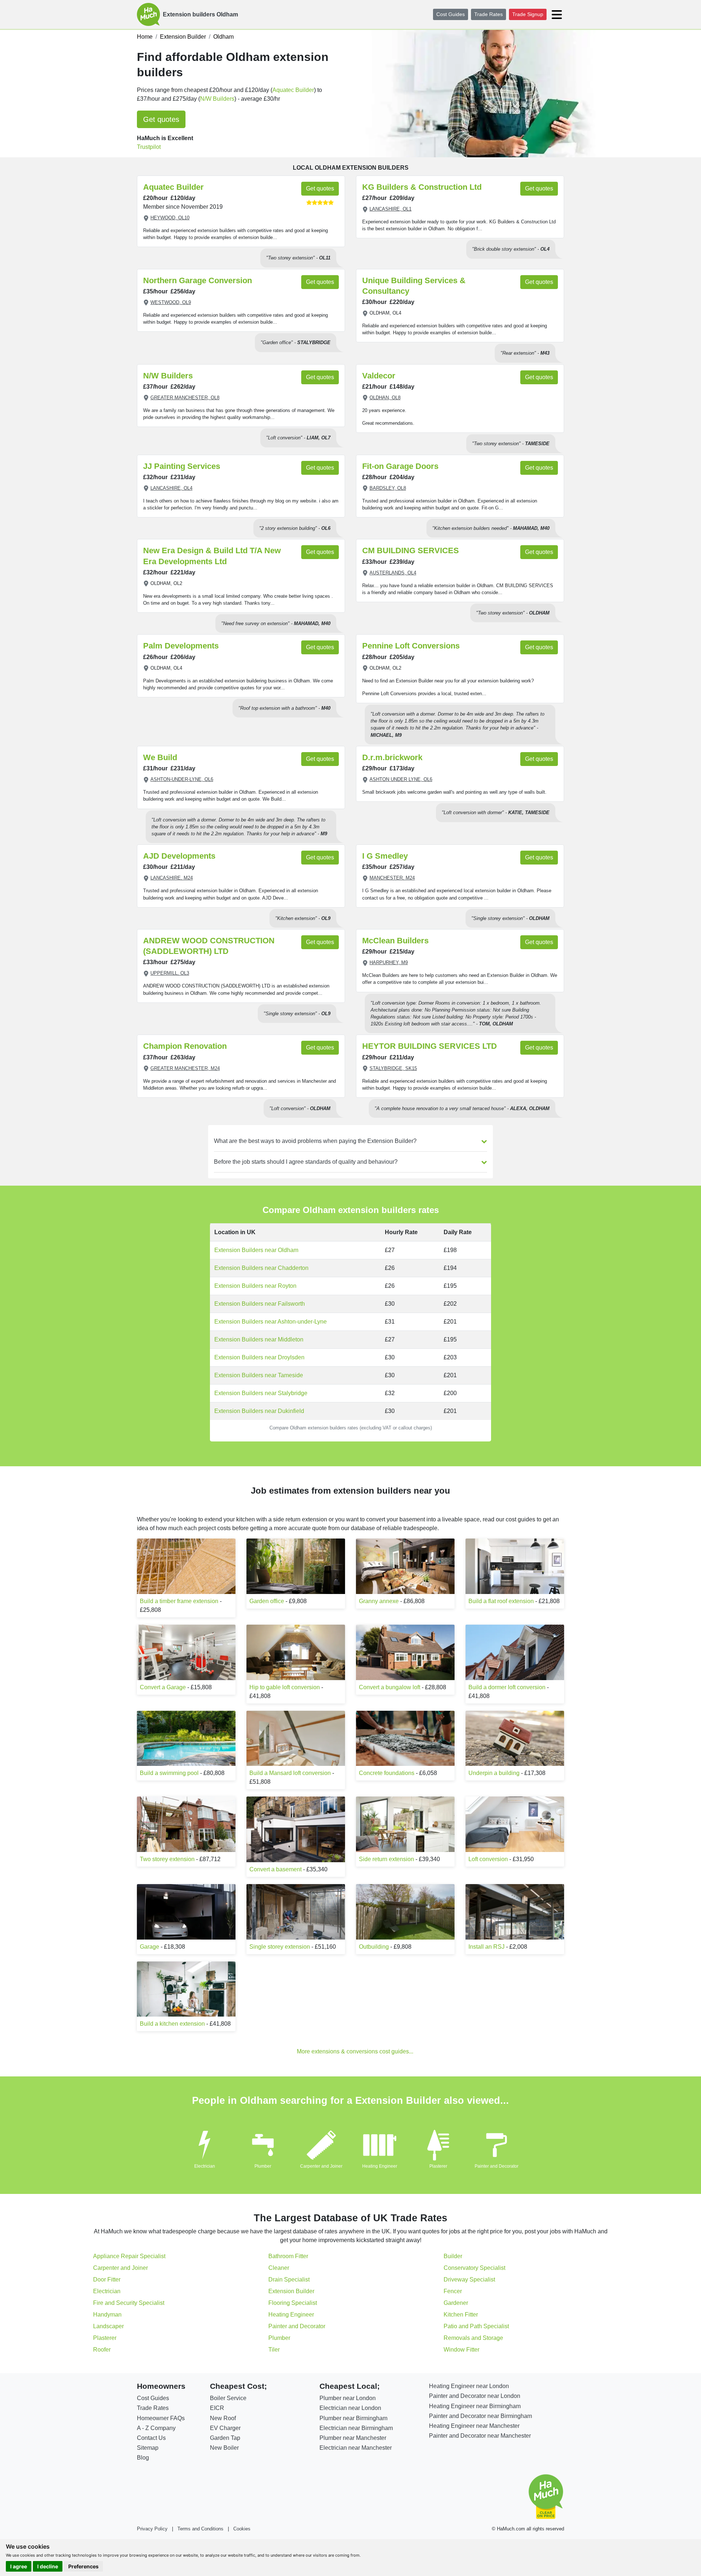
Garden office (267, 1601)
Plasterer (438, 2166)
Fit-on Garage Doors (400, 466)
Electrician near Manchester (356, 2448)
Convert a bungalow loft (390, 1687)
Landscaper (108, 2326)
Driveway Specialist (469, 2279)
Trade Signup (528, 14)
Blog (143, 2458)
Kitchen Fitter (461, 2315)
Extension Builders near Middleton (259, 1339)
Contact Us (151, 2438)
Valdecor (379, 376)
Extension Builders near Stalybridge (261, 1393)
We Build (160, 757)
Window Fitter (461, 2350)
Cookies (242, 2529)
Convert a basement (275, 1869)
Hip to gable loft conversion (285, 1687)
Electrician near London (350, 2408)
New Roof (223, 2418)
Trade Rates (489, 14)
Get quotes (161, 119)
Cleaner (279, 2268)
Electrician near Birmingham (356, 2428)
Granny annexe (379, 1601)
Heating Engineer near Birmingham (475, 2406)
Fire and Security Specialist (129, 2303)
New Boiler (224, 2448)
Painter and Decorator (497, 2166)
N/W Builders (217, 99)
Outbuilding (374, 1947)
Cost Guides (451, 14)
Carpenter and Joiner (321, 2166)
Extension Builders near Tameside (259, 1375)
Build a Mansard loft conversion (290, 1773)
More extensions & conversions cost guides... (355, 2051)
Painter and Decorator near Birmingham (480, 2416)
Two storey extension (167, 1859)
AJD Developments (179, 856)
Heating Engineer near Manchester (474, 2426)
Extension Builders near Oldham (256, 1250)
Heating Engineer (380, 2166)
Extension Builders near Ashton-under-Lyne (271, 1322)
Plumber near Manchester (353, 2438)
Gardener (456, 2303)
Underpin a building (494, 1773)
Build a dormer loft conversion (507, 1687)
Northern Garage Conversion (198, 280)
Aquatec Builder (293, 90)
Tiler (274, 2350)
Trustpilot (149, 147)
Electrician (205, 2166)
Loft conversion (488, 1859)
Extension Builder (291, 2291)
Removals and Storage (473, 2338)
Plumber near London (348, 2398)
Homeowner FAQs (161, 2418)
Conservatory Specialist (474, 2268)
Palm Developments (181, 646)
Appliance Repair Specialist (129, 2256)
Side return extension (386, 1859)
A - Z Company (156, 2428)
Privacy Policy (152, 2529)
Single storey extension (280, 1947)
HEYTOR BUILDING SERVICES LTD (430, 1046)
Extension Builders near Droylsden (259, 1357)
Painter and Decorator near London (475, 2396)
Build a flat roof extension (501, 1601)
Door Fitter (107, 2279)
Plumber (263, 2166)
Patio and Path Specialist (476, 2326)
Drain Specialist (289, 2279)
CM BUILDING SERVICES (411, 550)
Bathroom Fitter (288, 2256)
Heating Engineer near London (469, 2386)
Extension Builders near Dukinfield (259, 1411)
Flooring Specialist (293, 2303)
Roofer (102, 2350)
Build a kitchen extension (172, 2024)
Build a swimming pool (169, 1773)
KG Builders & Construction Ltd (422, 187)
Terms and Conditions (200, 2529)
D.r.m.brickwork (392, 757)
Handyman (107, 2315)
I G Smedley (385, 856)
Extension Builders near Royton (255, 1286)
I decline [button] (48, 2566)
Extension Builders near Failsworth (260, 1304)
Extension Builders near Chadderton (261, 1268)
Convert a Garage (163, 1687)
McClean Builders (395, 941)
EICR (217, 2408)
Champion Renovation (185, 1046)
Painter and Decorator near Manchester (480, 2436)
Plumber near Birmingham (353, 2418)
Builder (453, 2256)
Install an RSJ (487, 1947)
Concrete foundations (387, 1773)
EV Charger (225, 2428)
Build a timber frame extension (179, 1601)
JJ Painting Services (182, 466)
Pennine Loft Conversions (411, 646)
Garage (150, 1947)
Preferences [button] (83, 2566)
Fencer (453, 2291)
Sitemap (148, 2448)
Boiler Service (228, 2398)
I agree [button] (19, 2566)
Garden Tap (225, 2438)
